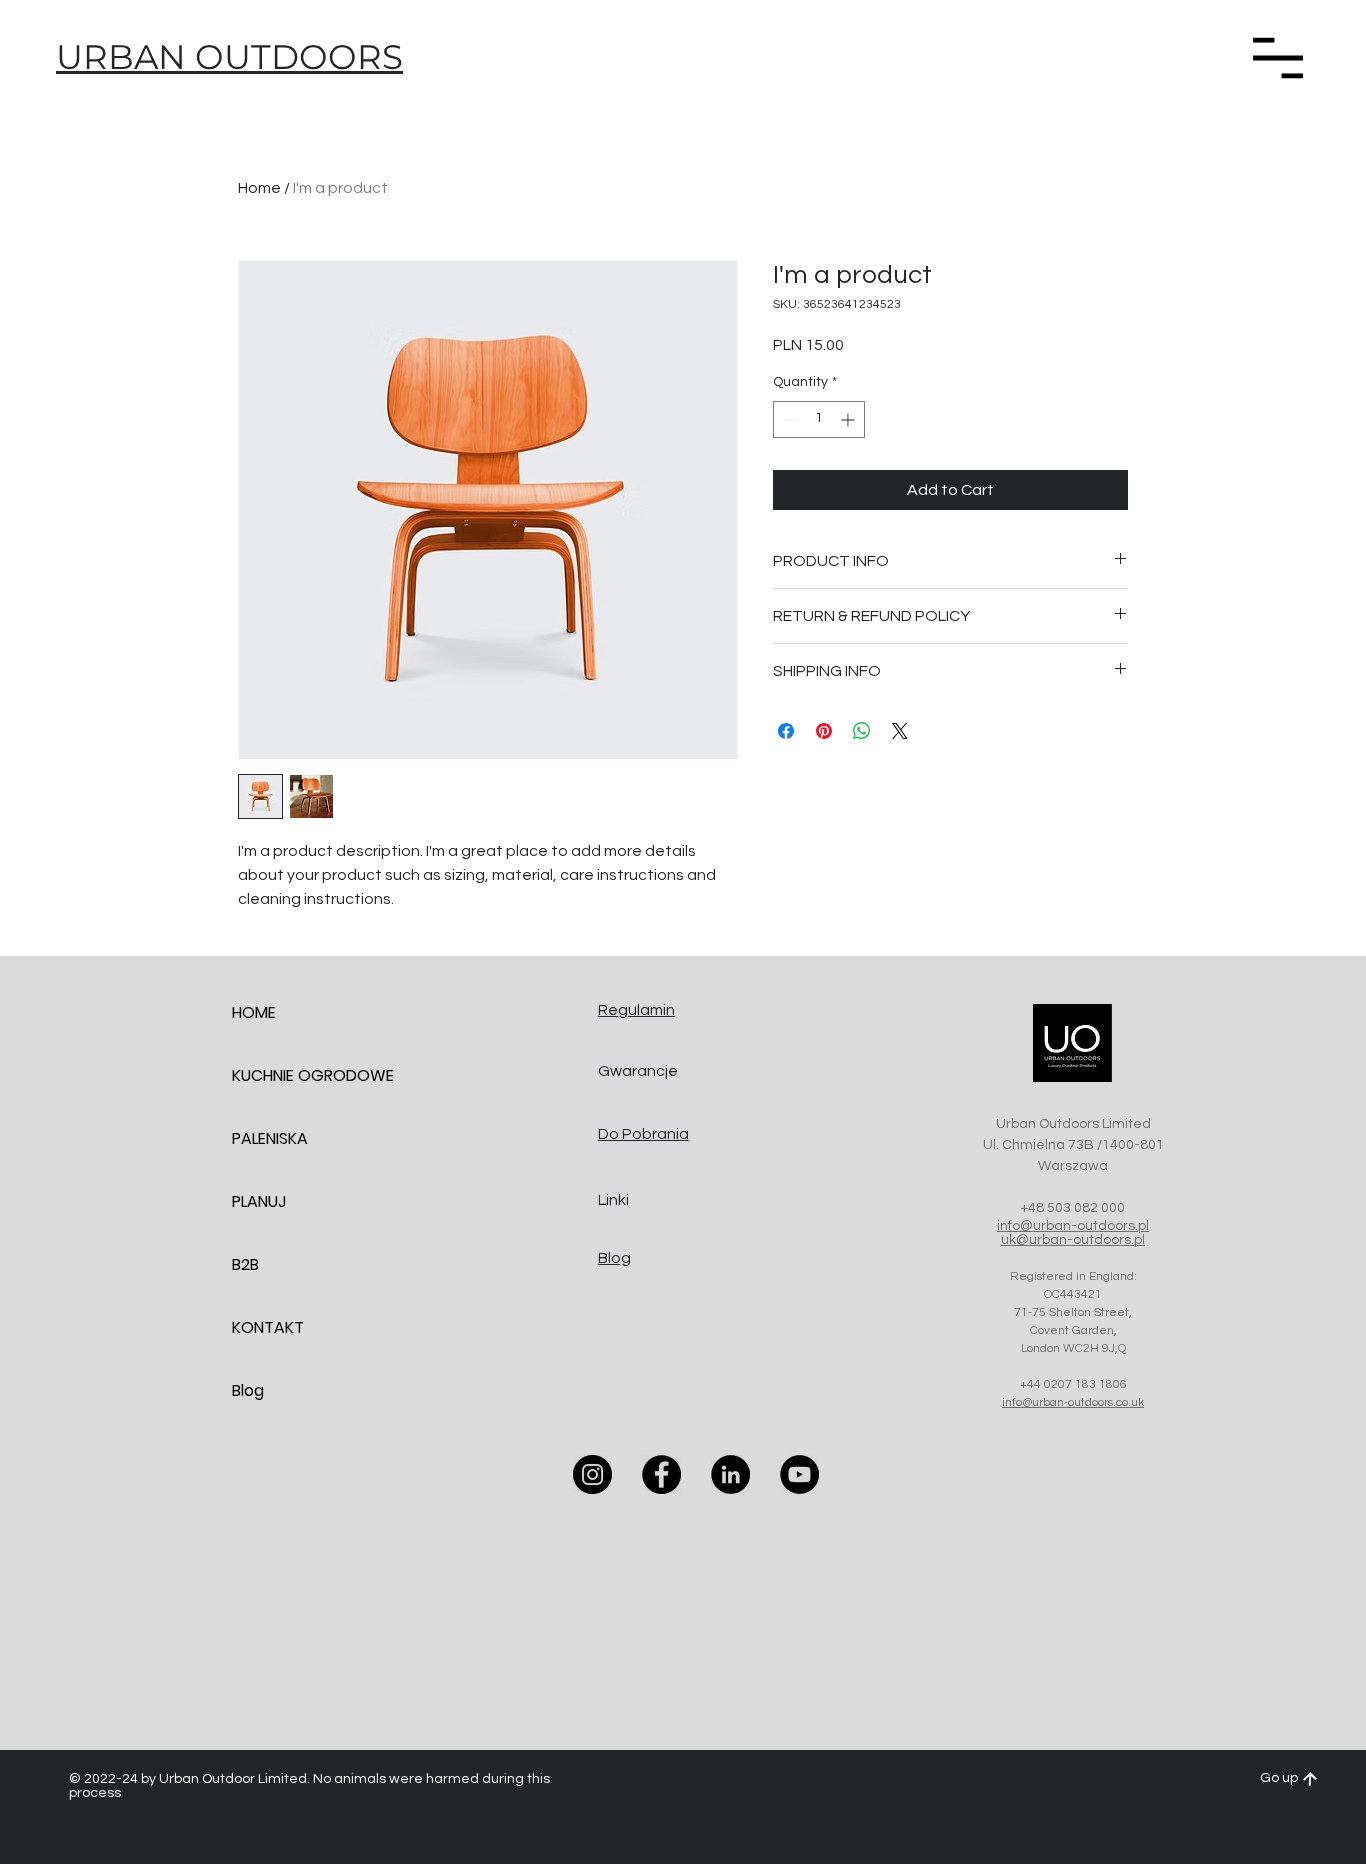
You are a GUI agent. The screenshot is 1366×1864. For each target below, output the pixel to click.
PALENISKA (270, 1138)
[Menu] (1277, 57)
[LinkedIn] (730, 1474)
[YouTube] (799, 1474)
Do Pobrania (643, 1134)
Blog (248, 1390)
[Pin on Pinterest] (824, 731)
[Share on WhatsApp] (862, 731)
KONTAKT (268, 1327)
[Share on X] (900, 731)
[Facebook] (661, 1474)
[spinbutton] (819, 419)
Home (259, 188)
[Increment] (849, 419)
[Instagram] (592, 1474)
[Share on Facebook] (786, 731)
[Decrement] (788, 419)
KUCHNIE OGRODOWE (302, 1075)
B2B (245, 1264)
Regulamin (636, 1010)
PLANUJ (259, 1201)
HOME (254, 1012)
